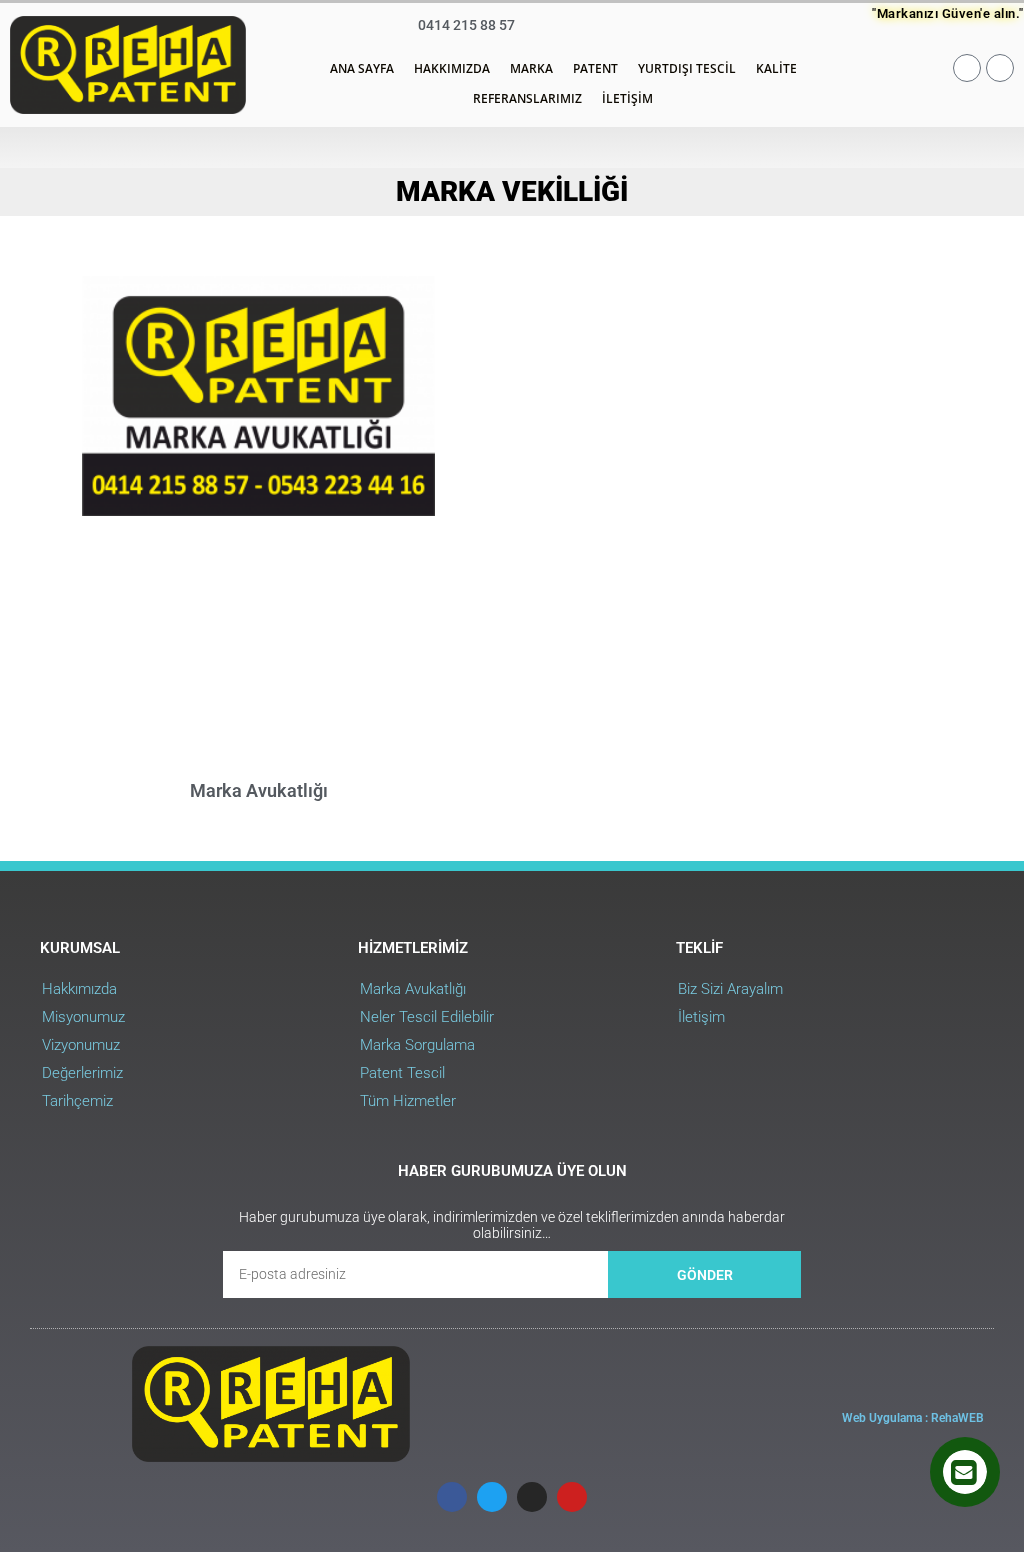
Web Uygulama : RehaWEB (913, 1418)
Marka (531, 68)
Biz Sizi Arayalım (730, 989)
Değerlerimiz (82, 1073)
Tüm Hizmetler (408, 1101)
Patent (595, 68)
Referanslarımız (527, 98)
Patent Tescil (402, 1073)
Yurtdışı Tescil (687, 68)
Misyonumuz (83, 1017)
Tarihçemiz (77, 1101)
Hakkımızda (452, 68)
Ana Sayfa (362, 68)
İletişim (627, 98)
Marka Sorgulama (417, 1045)
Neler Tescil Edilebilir (427, 1017)
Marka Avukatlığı (259, 790)
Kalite (776, 68)
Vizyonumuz (81, 1045)
